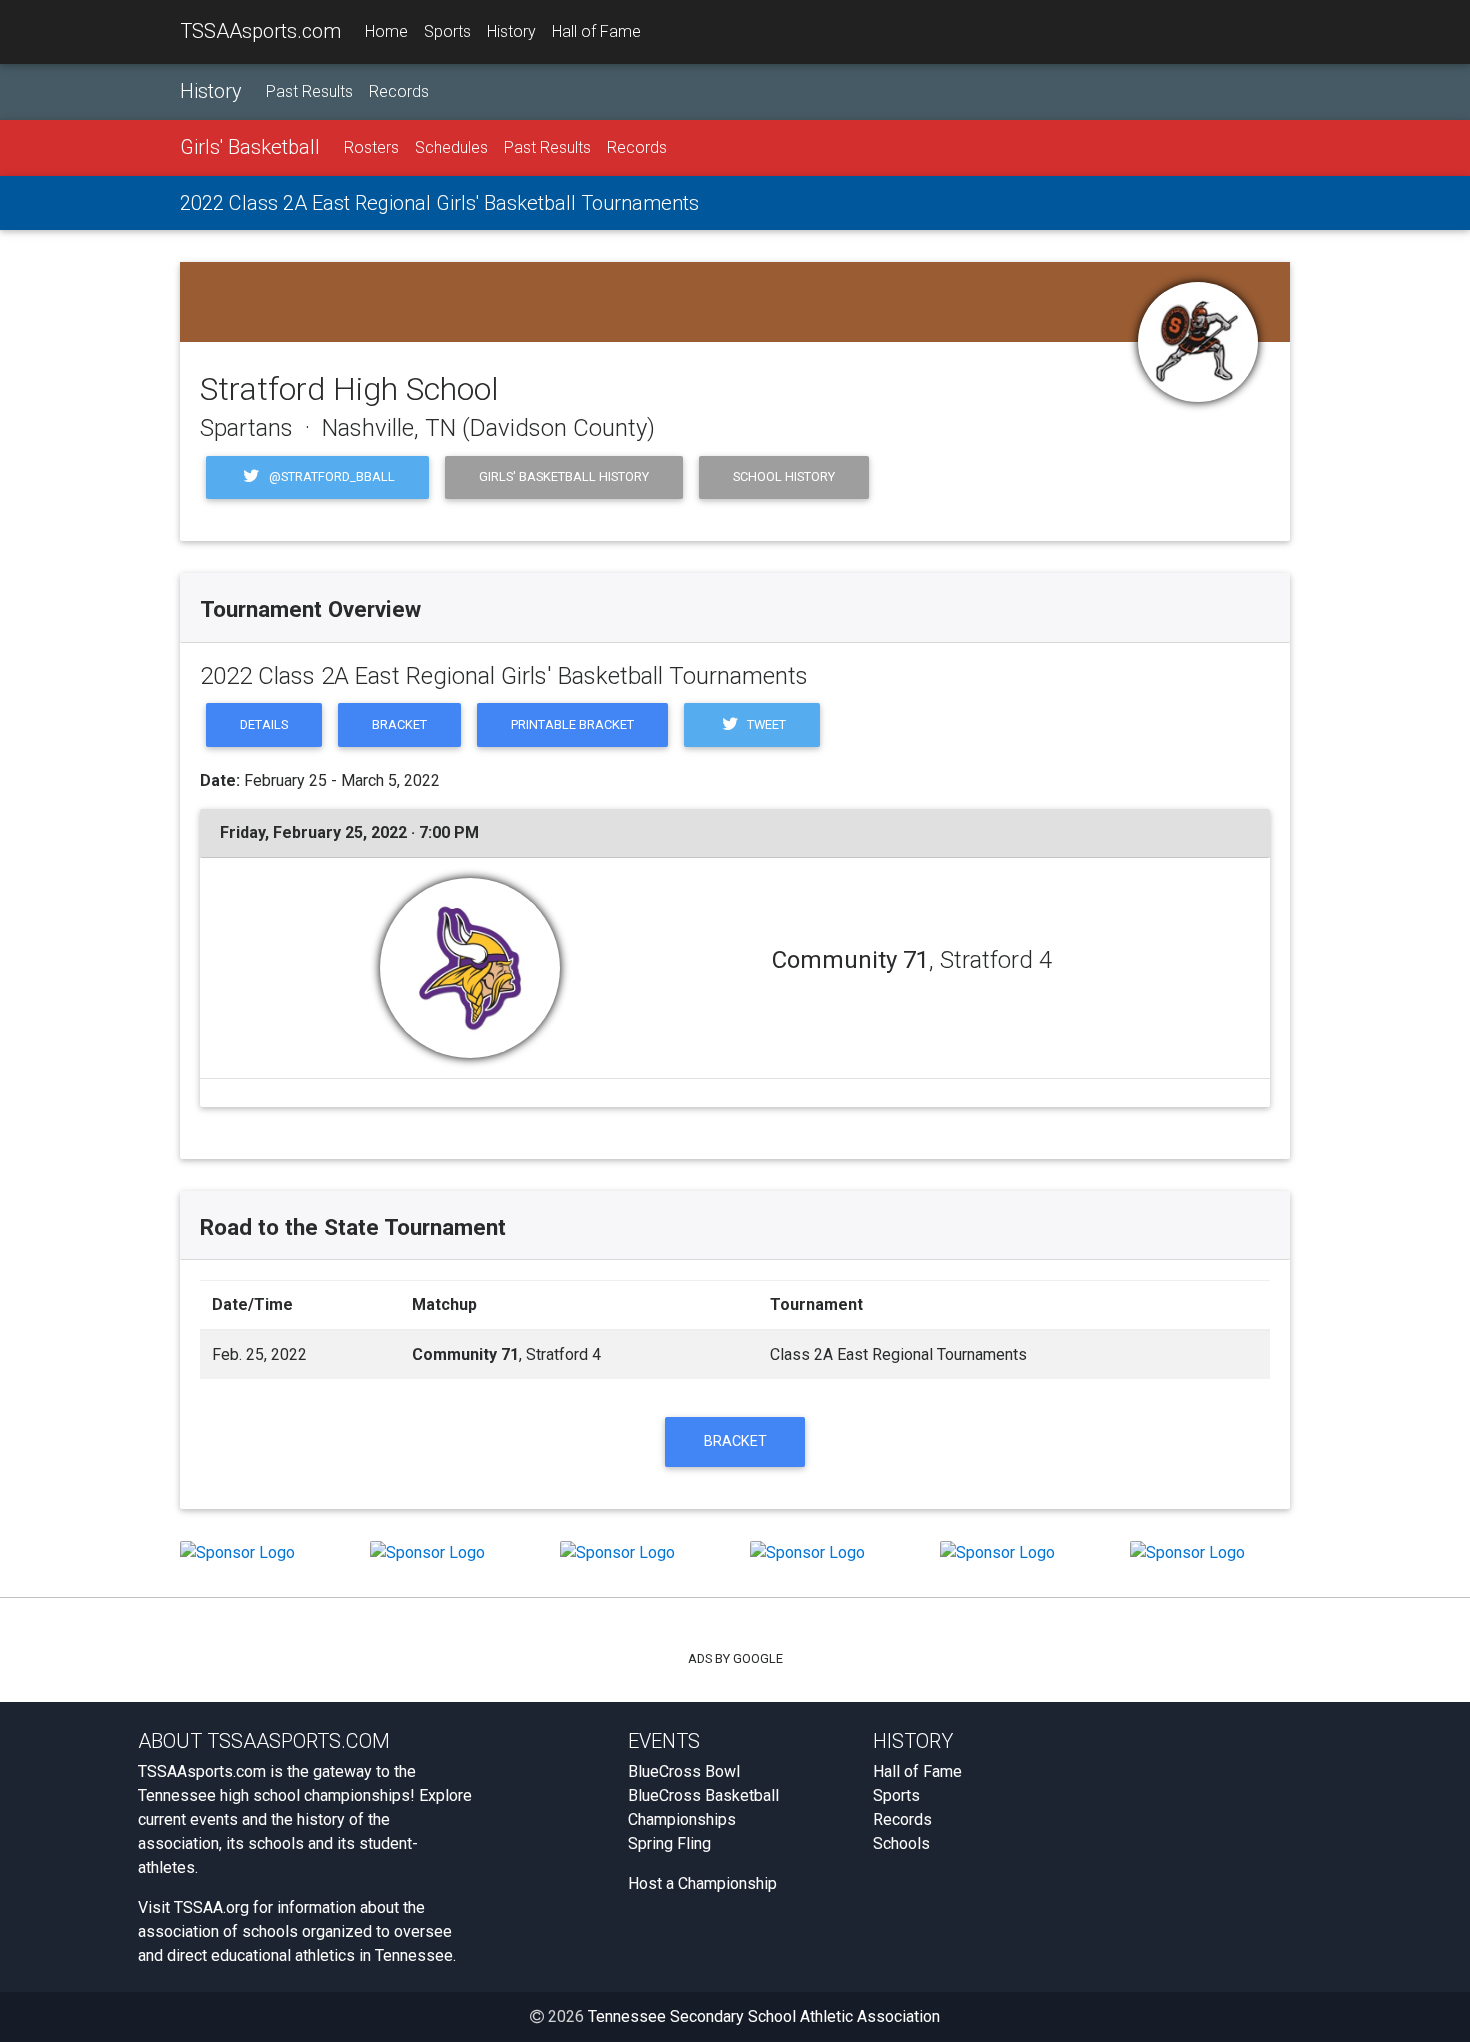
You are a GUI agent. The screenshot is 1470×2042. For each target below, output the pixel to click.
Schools (901, 1843)
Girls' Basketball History (564, 476)
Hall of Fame (596, 31)
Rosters (371, 147)
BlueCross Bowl (684, 1771)
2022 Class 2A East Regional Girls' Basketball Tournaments (439, 203)
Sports (447, 31)
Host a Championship (702, 1883)
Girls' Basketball (250, 147)
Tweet (765, 724)
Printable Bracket (572, 724)
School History (784, 476)
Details (264, 724)
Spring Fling (669, 1843)
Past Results (309, 91)
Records (399, 91)
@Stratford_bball (330, 476)
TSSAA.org (211, 1907)
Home (386, 31)
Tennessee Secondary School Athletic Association (764, 2016)
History (511, 31)
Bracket (399, 724)
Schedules (451, 147)
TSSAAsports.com (260, 31)
